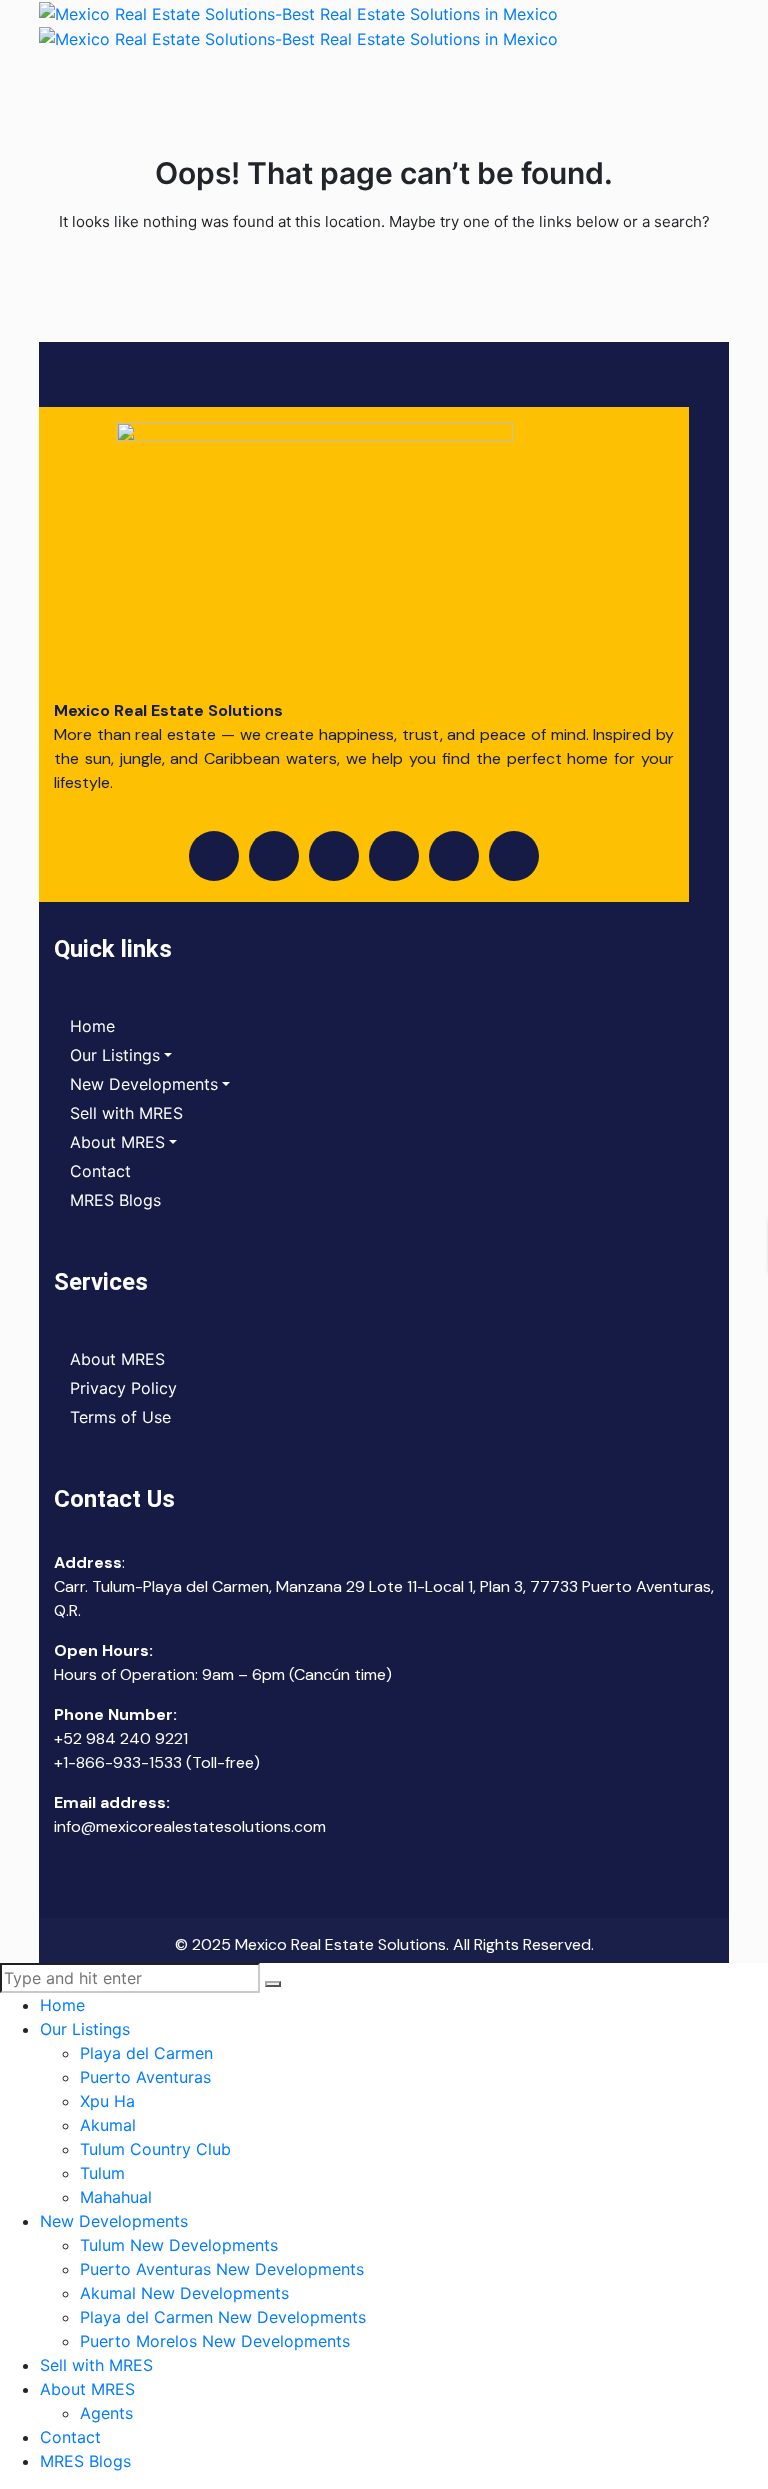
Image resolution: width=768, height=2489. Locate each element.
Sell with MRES (126, 1113)
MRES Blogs (115, 1200)
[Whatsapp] (454, 856)
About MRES (117, 1142)
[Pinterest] (514, 856)
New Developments (144, 1084)
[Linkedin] (394, 856)
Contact (100, 1171)
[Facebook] (214, 856)
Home (92, 1026)
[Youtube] (334, 856)
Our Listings (115, 1055)
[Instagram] (274, 856)
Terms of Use (120, 1417)
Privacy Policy (123, 1388)
